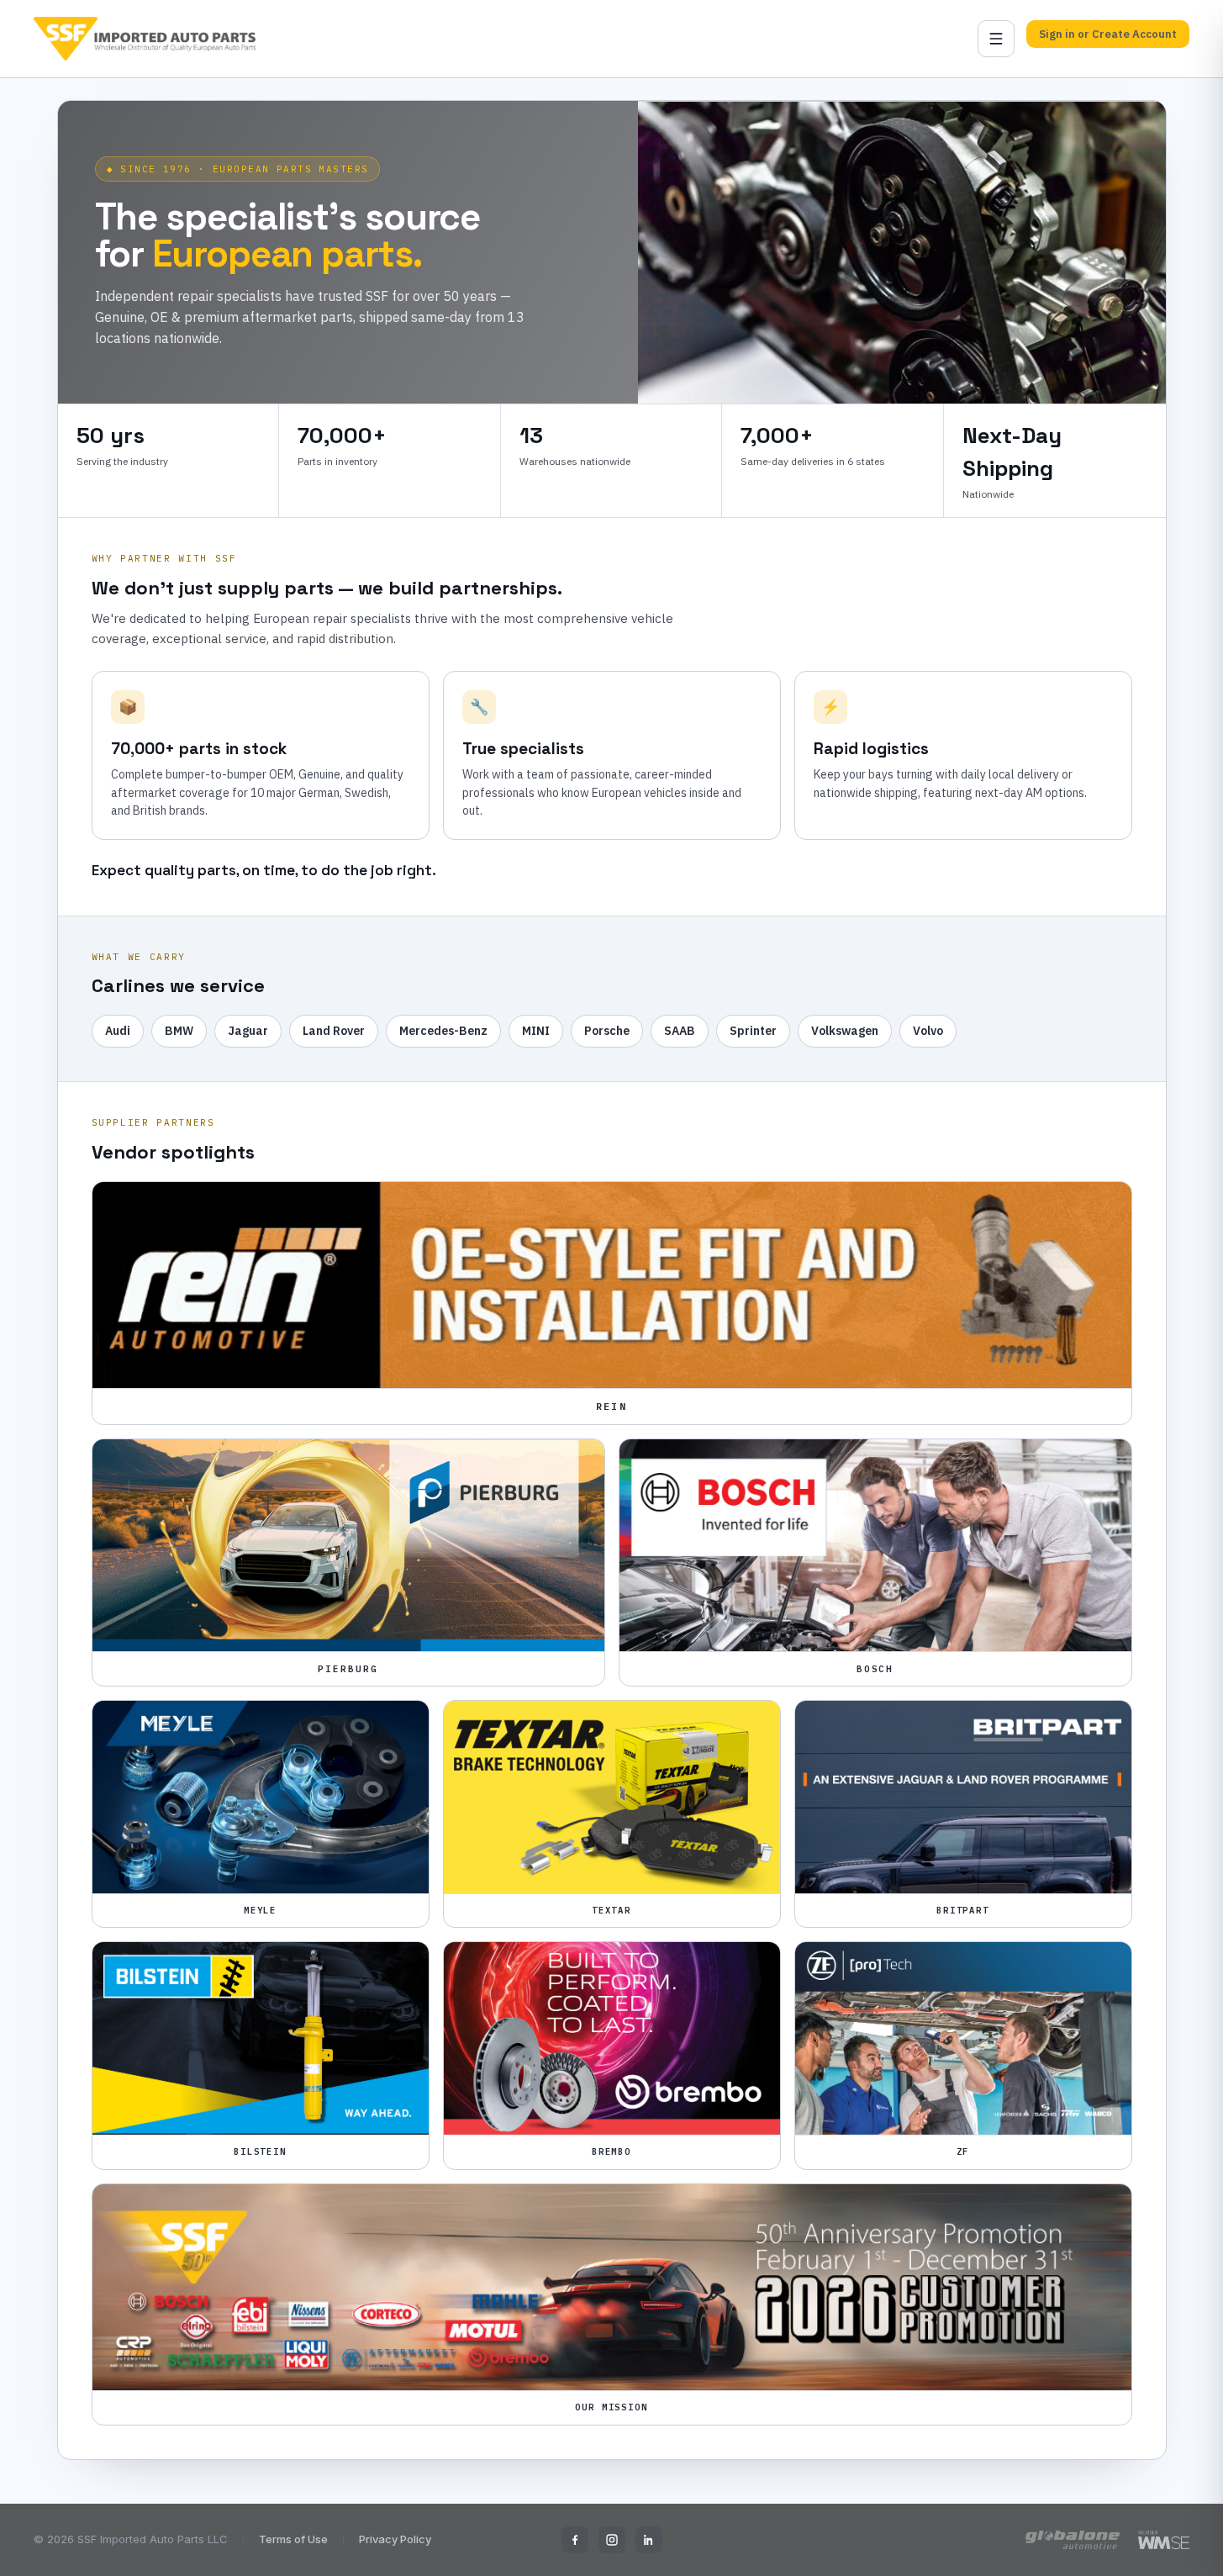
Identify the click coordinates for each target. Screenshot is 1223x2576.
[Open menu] (996, 39)
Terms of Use (293, 2539)
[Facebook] (575, 2540)
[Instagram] (612, 2540)
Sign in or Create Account (1108, 34)
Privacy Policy (395, 2539)
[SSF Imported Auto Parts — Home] (145, 39)
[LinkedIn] (649, 2540)
